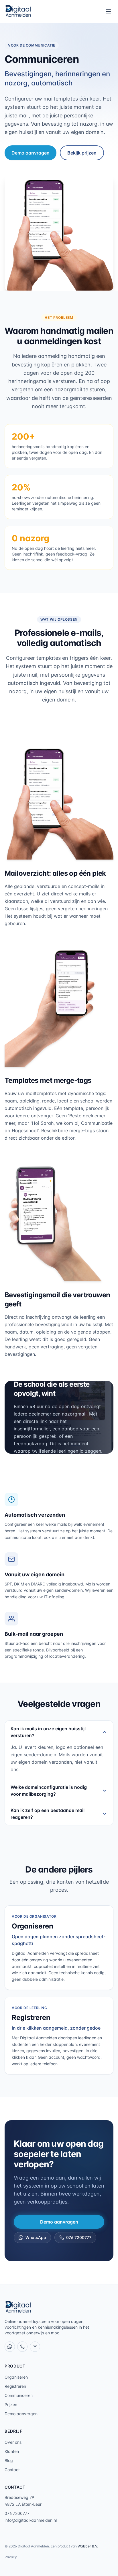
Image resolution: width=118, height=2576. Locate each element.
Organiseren (16, 2377)
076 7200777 (79, 2237)
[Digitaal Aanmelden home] (18, 11)
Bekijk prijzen (82, 153)
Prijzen (11, 2404)
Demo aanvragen (31, 153)
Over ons (13, 2442)
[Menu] (108, 11)
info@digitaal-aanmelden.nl (31, 2520)
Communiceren (19, 2395)
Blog (9, 2460)
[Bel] (22, 2347)
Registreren (15, 2386)
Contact (12, 2470)
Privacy (11, 2557)
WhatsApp (36, 2237)
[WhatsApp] (10, 2347)
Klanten (12, 2451)
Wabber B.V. (88, 2546)
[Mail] (35, 2347)
